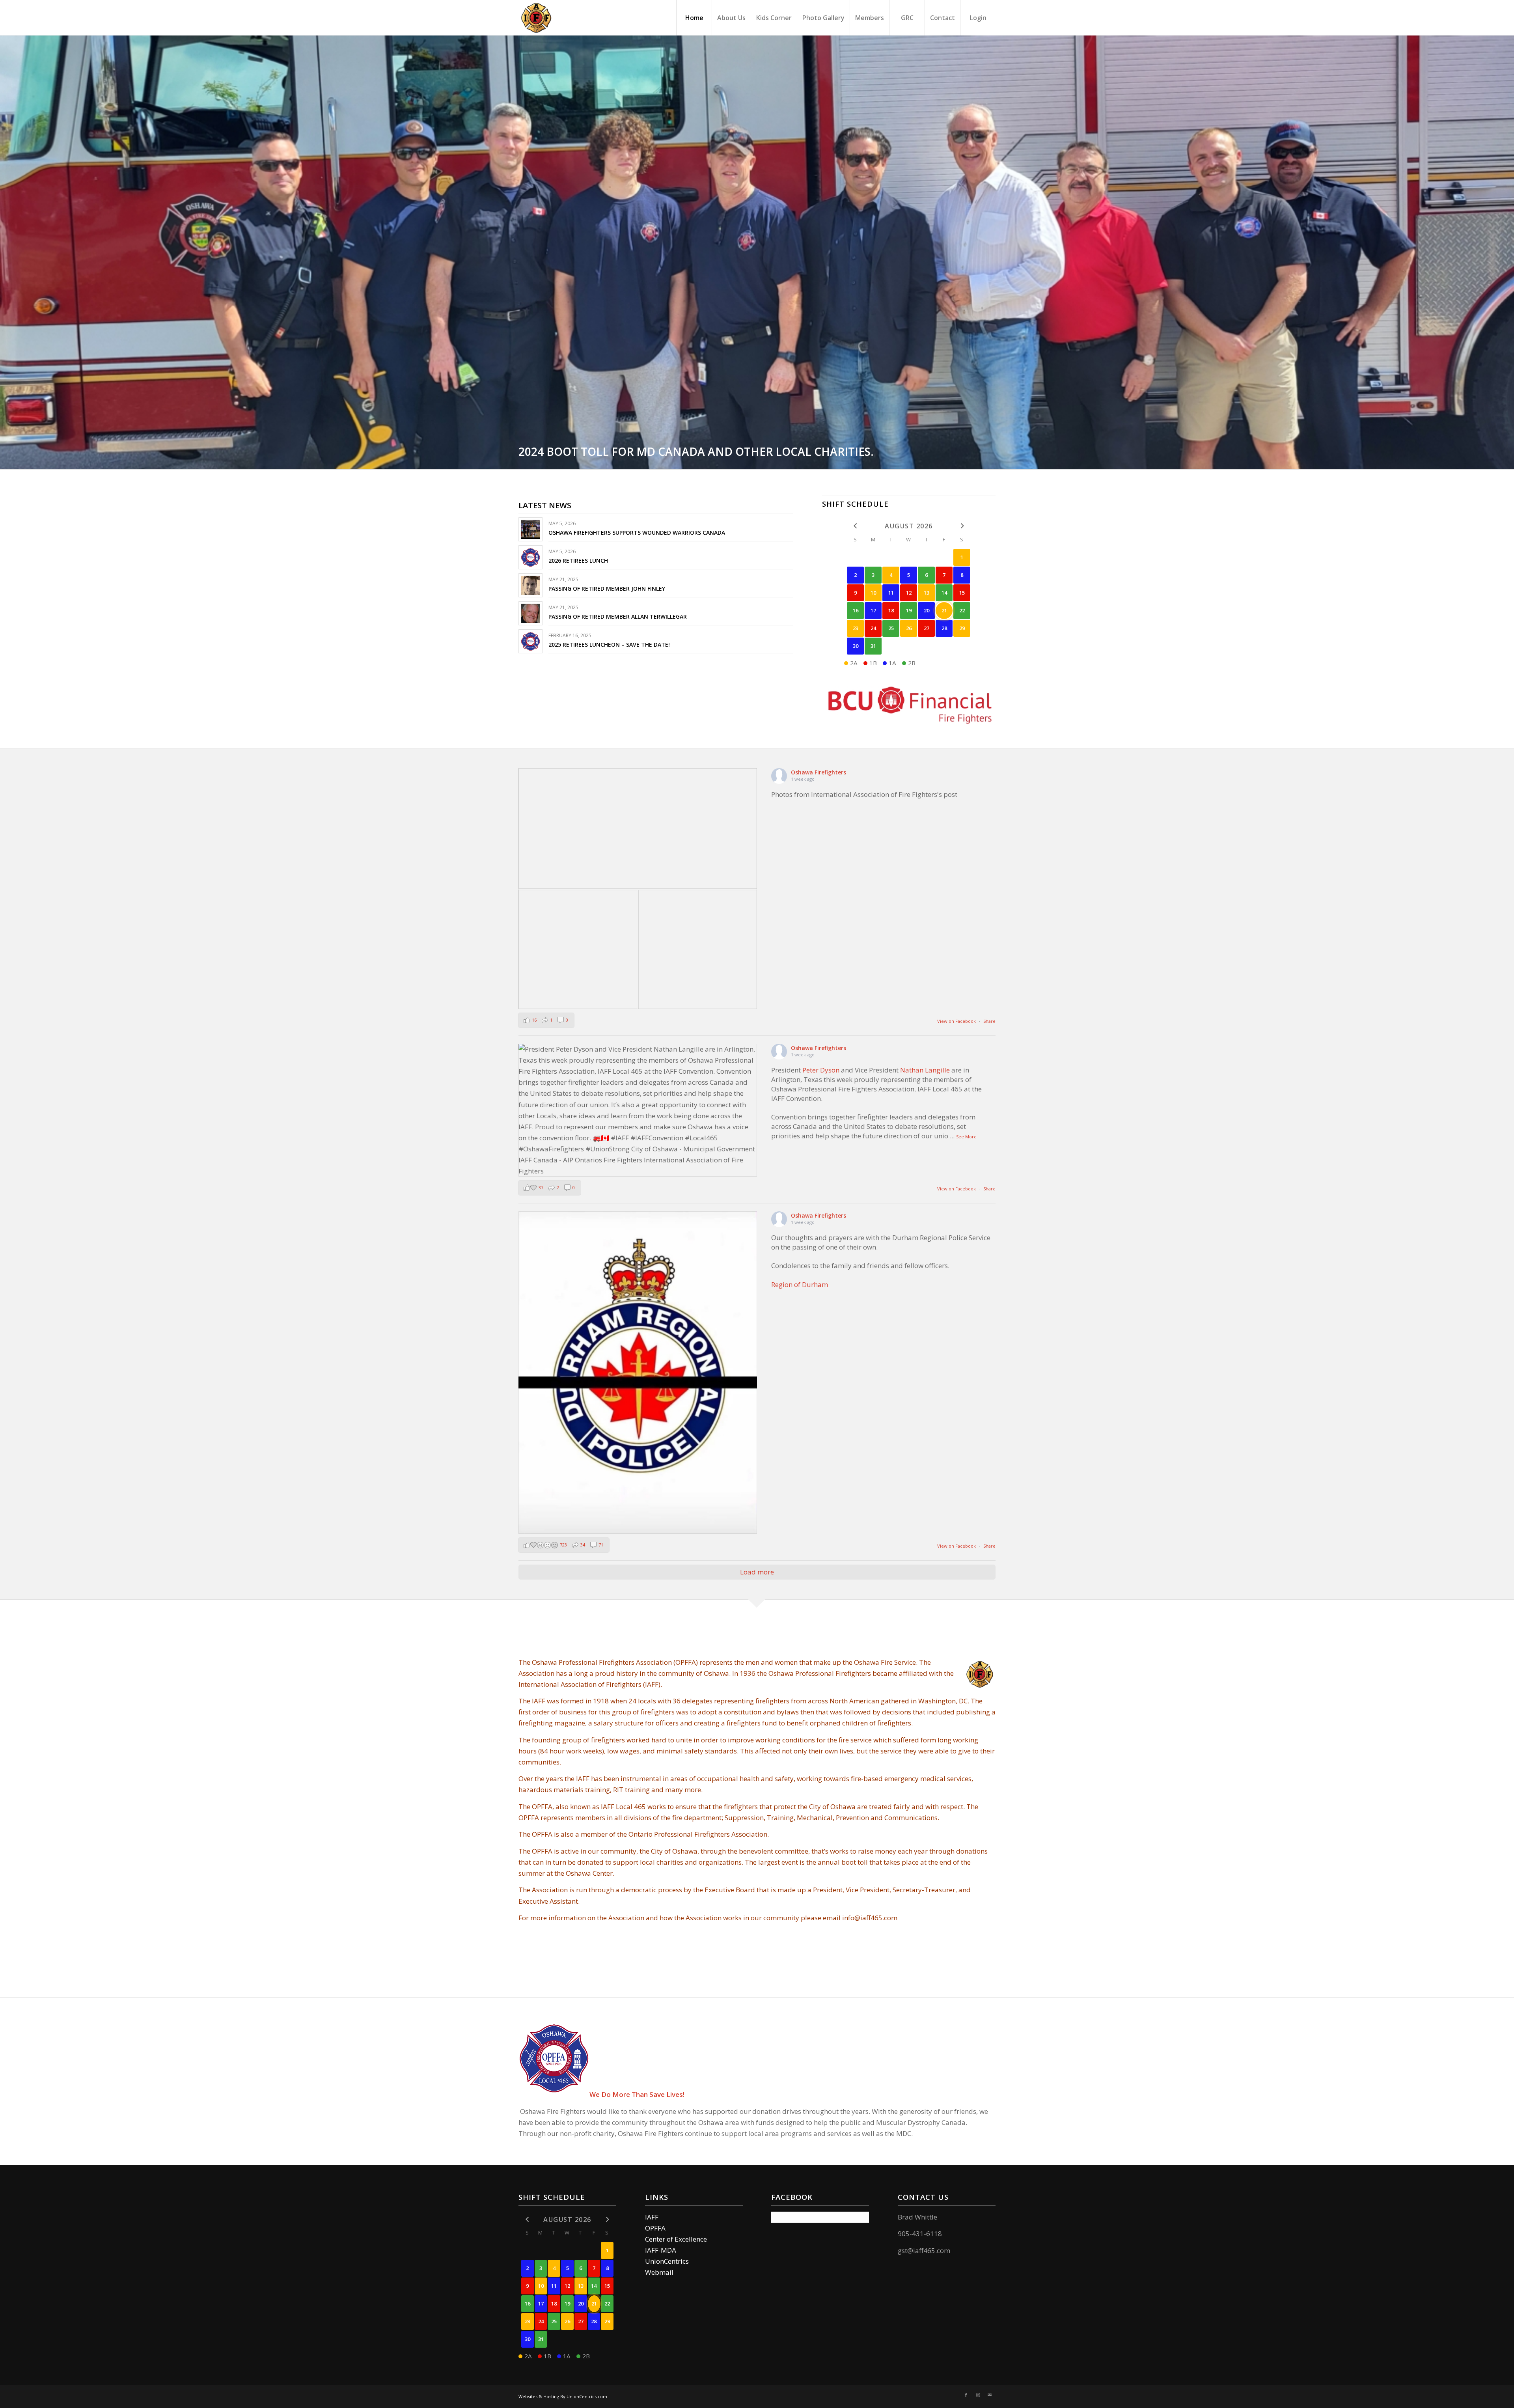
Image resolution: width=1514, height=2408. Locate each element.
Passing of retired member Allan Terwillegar (618, 616)
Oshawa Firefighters (819, 772)
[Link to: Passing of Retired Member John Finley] (530, 585)
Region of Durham (800, 1284)
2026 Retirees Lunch (578, 560)
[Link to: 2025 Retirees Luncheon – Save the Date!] (530, 641)
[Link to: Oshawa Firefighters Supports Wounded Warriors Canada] (530, 529)
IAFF (652, 2217)
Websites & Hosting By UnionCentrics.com (563, 2396)
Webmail (659, 2272)
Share (989, 1021)
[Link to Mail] (990, 2395)
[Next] (1507, 252)
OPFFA (655, 2228)
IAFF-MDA (661, 2250)
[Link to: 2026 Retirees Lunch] (530, 557)
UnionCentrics (667, 2261)
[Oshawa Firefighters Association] (536, 18)
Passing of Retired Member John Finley (607, 588)
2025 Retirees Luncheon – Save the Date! (609, 644)
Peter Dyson (821, 1070)
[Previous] (7, 252)
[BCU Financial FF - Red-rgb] (909, 704)
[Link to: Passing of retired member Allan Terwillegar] (530, 613)
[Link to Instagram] (978, 2395)
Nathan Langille (925, 1070)
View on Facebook (957, 1021)
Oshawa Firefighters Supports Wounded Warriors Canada (637, 533)
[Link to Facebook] (966, 2395)
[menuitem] (694, 18)
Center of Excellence (676, 2239)
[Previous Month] (855, 526)
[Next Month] (962, 526)
